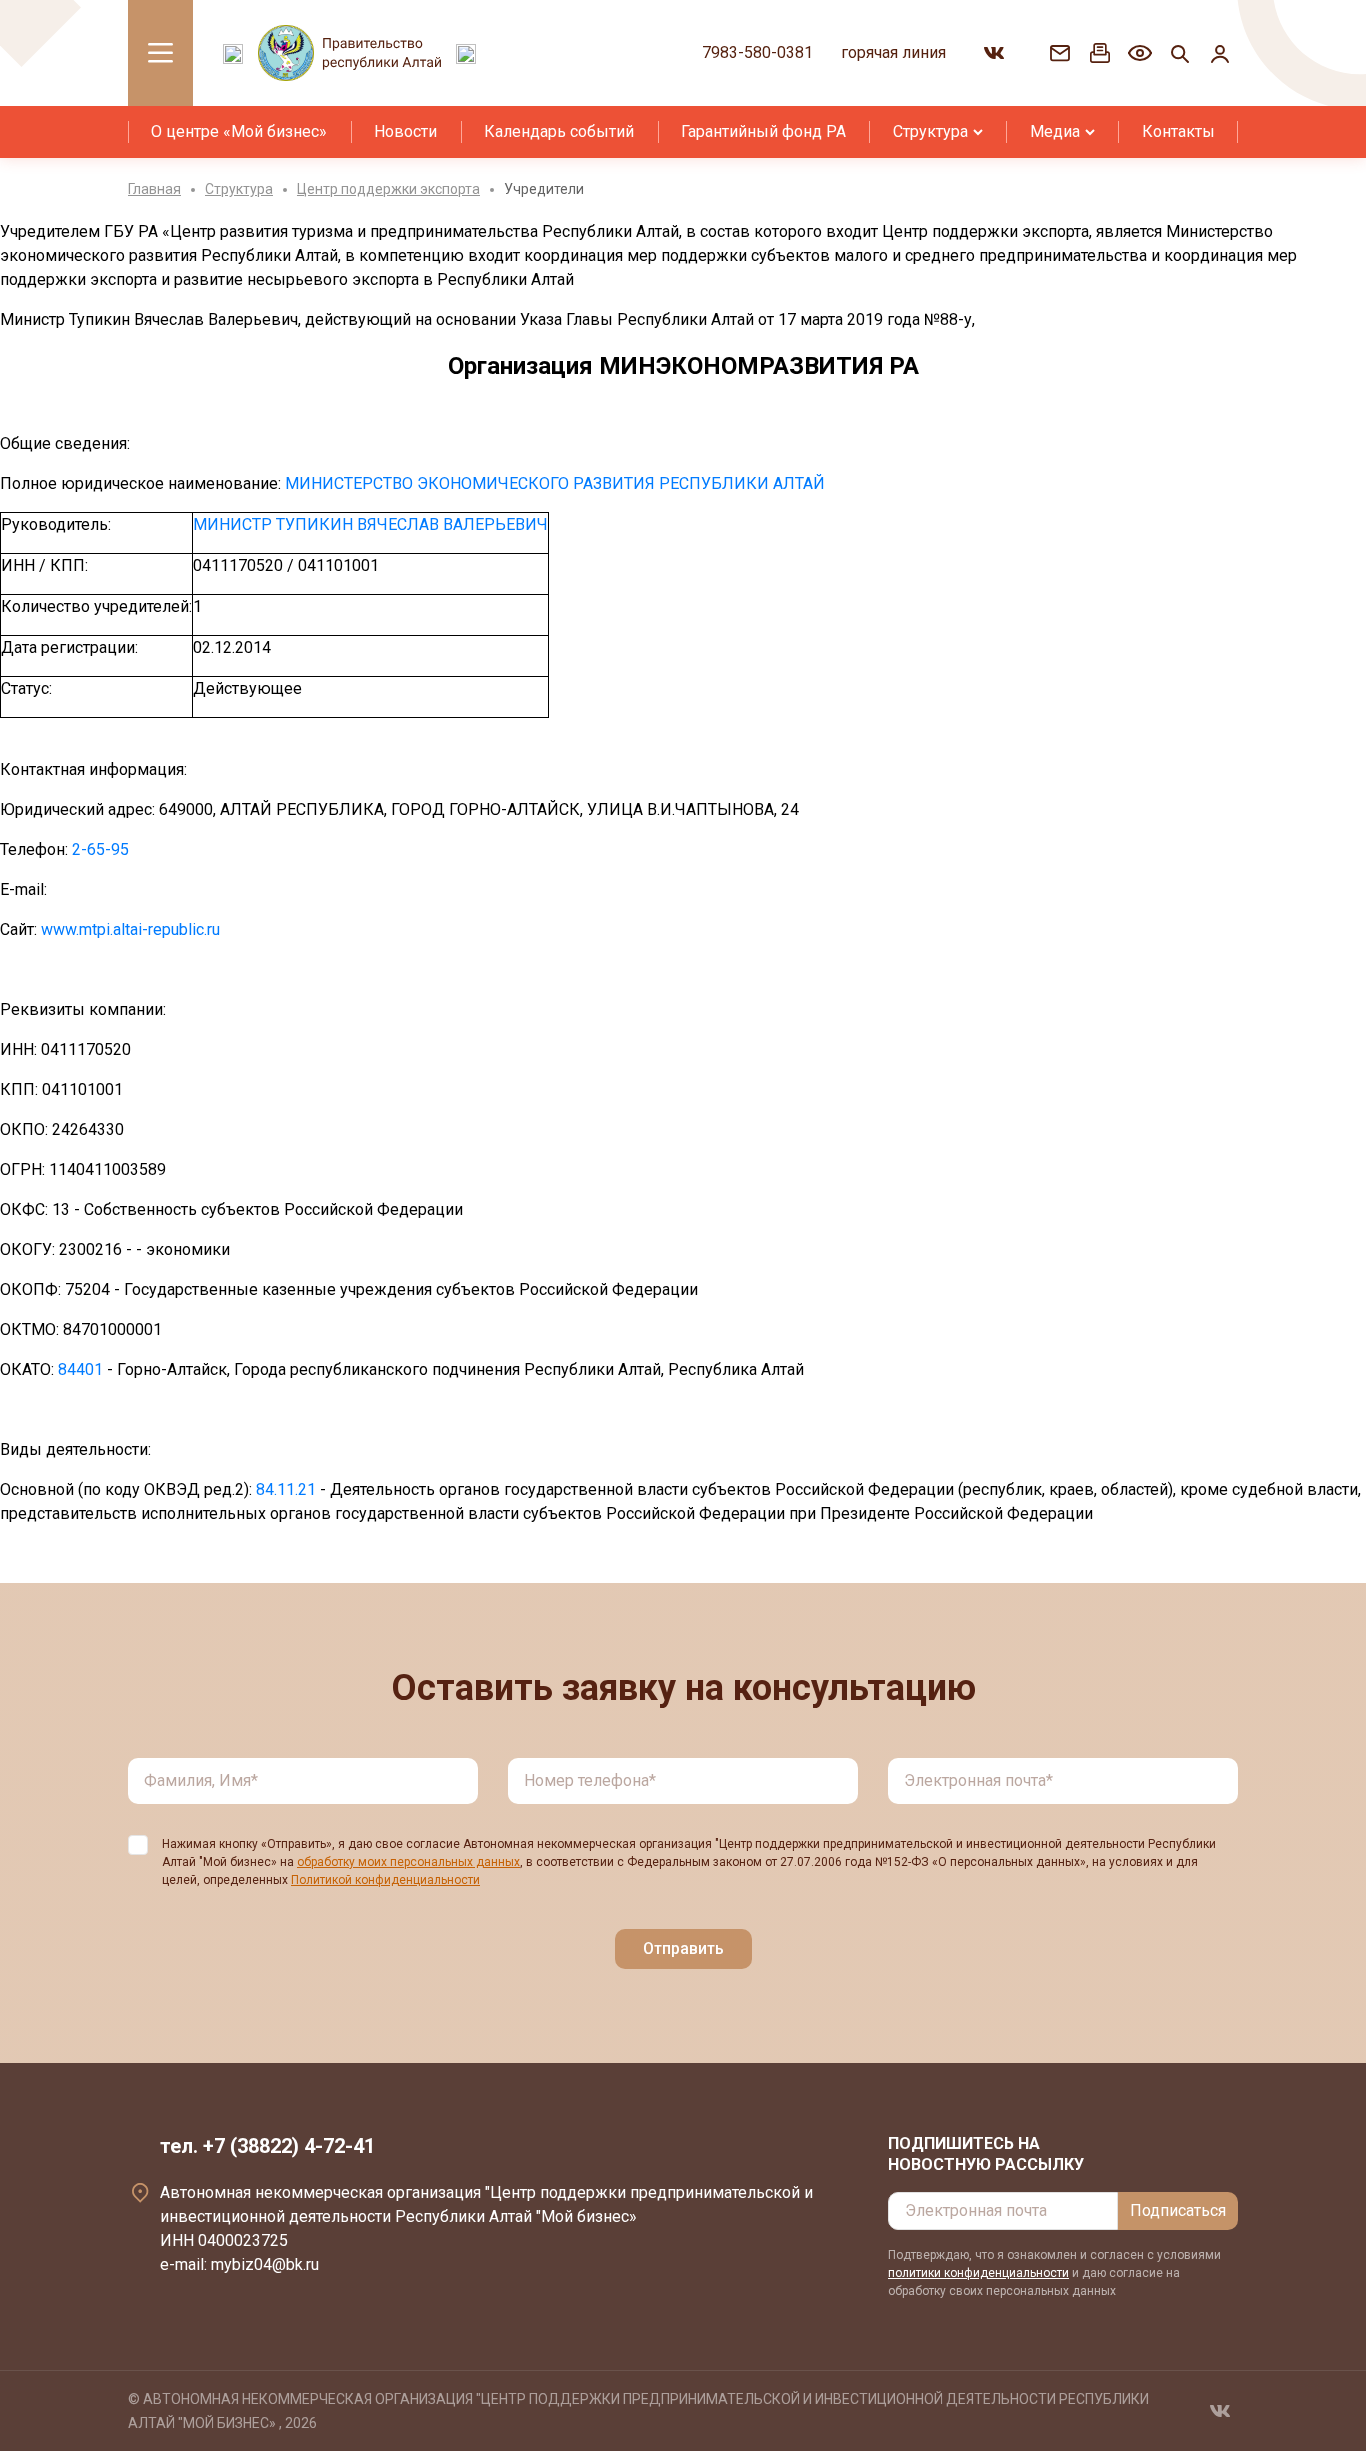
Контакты (1178, 131)
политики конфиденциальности (978, 2273)
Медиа (1055, 131)
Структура (930, 131)
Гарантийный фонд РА (763, 131)
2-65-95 (100, 849)
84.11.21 (286, 1489)
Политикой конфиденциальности (385, 1880)
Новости (405, 131)
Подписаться (1178, 2210)
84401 (80, 1369)
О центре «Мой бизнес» (239, 131)
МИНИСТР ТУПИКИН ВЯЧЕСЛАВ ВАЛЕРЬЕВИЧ (370, 524)
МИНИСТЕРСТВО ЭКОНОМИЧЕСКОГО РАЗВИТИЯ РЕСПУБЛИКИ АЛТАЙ (555, 483)
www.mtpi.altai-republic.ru (130, 929)
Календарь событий (559, 131)
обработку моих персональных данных (408, 1862)
